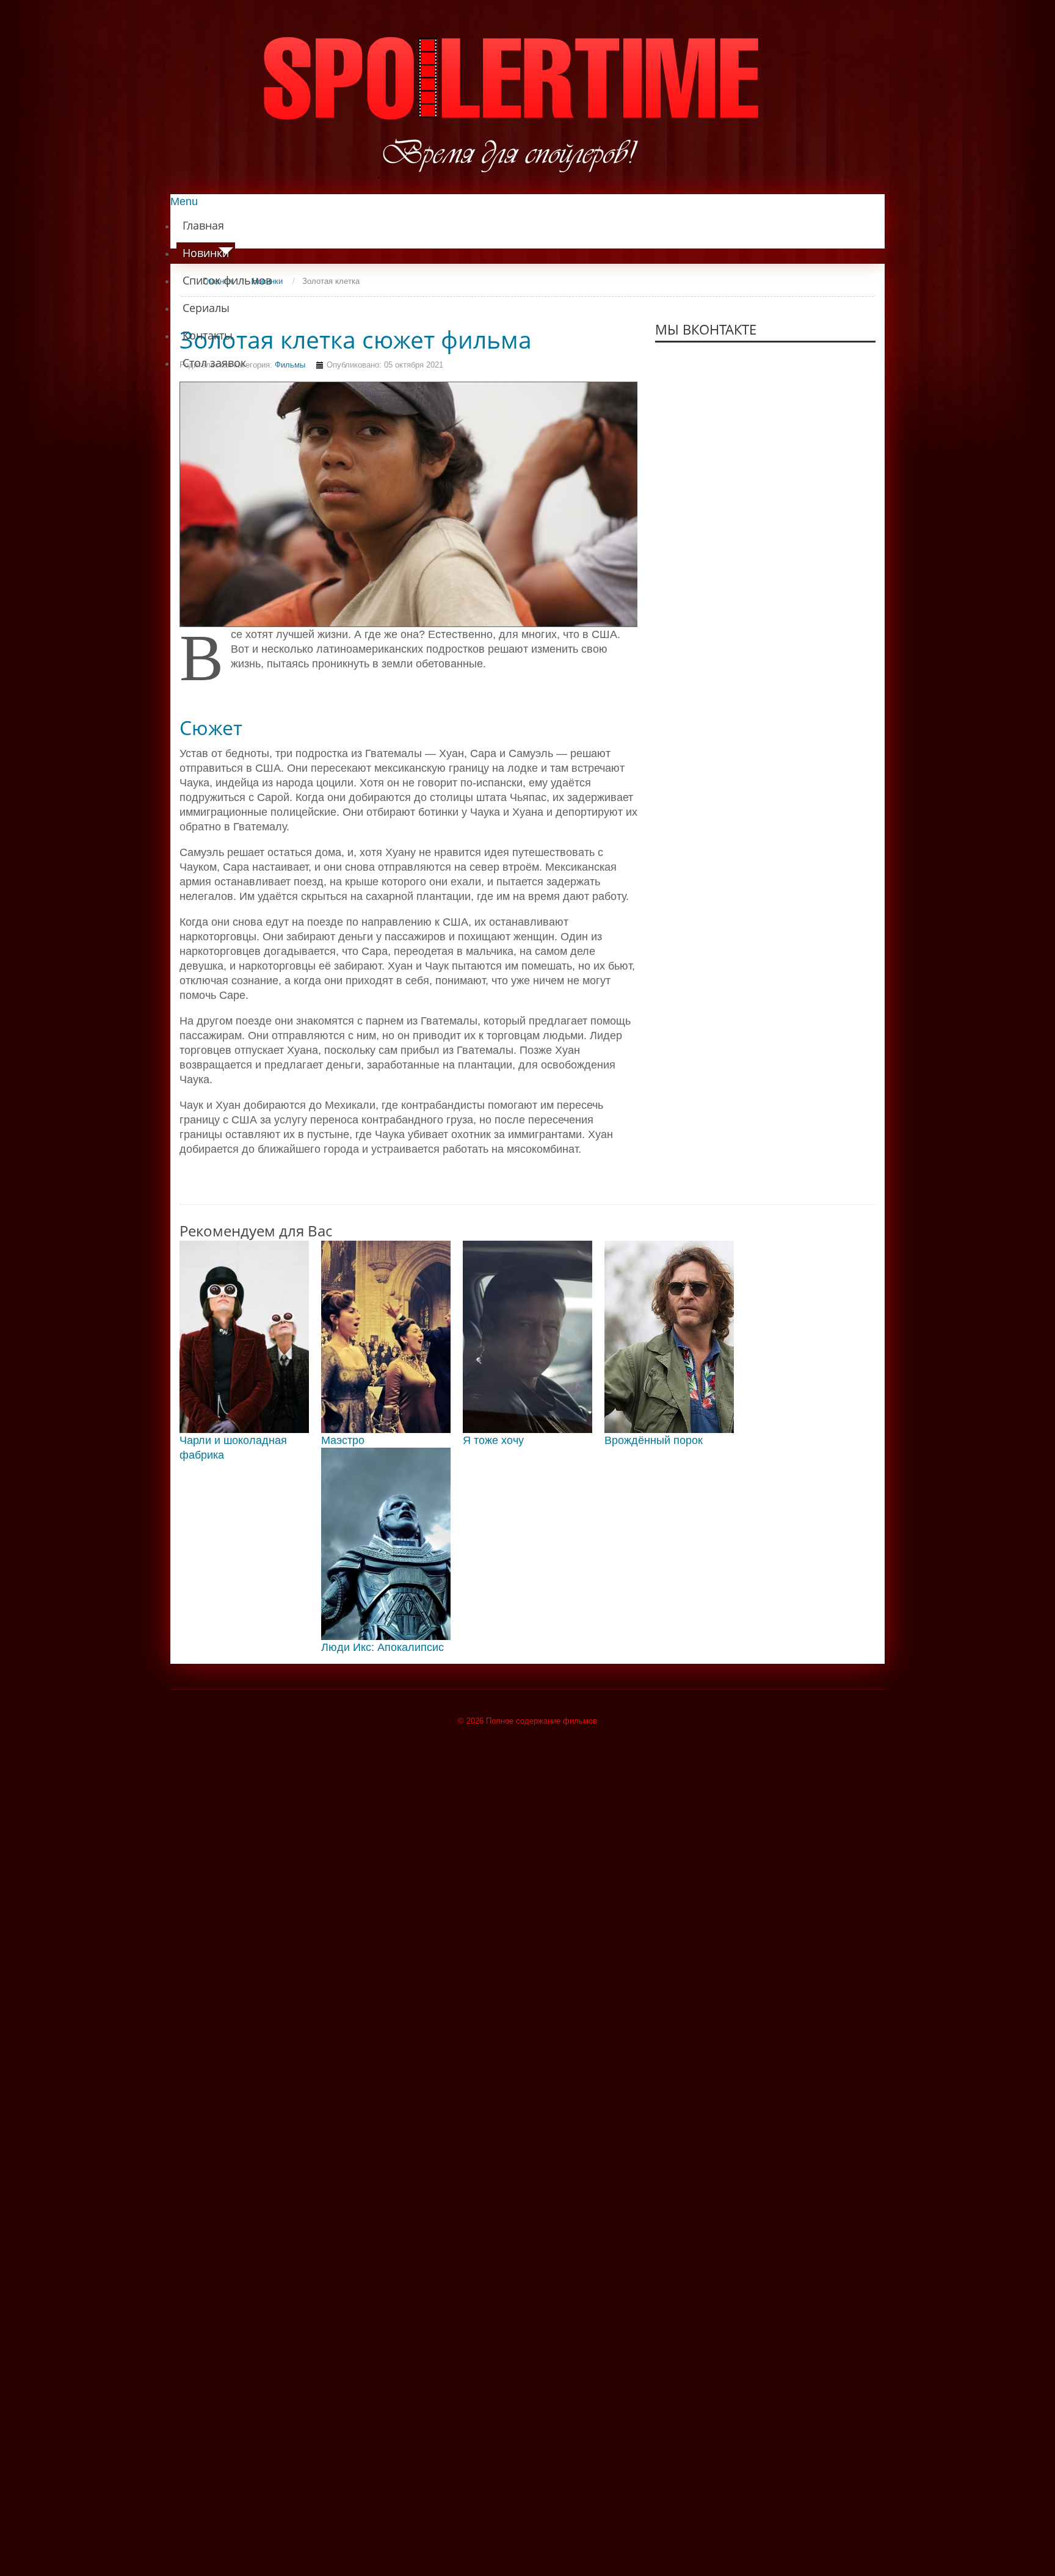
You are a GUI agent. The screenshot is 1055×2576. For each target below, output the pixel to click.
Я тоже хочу (493, 1440)
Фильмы (290, 365)
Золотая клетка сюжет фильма (356, 339)
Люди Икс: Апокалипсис (382, 1647)
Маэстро (343, 1440)
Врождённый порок (654, 1440)
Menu (184, 201)
